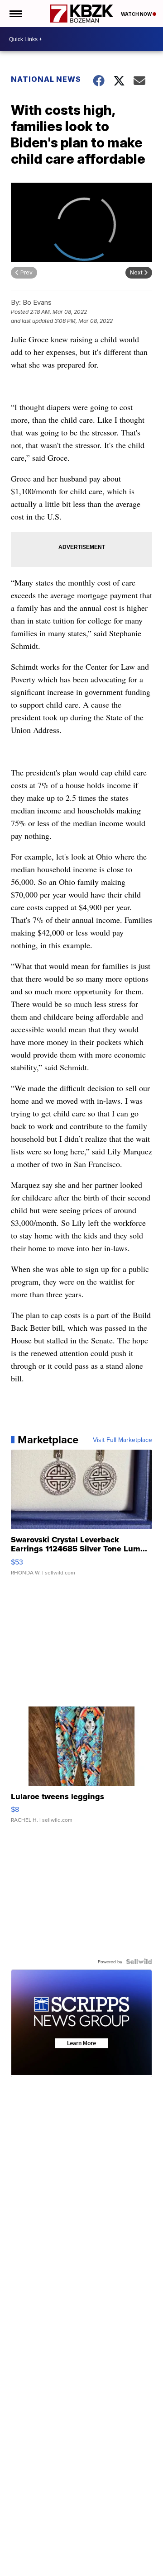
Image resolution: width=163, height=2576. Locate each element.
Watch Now (137, 14)
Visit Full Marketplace (122, 1440)
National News (46, 79)
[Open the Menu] (15, 14)
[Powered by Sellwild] (139, 1962)
